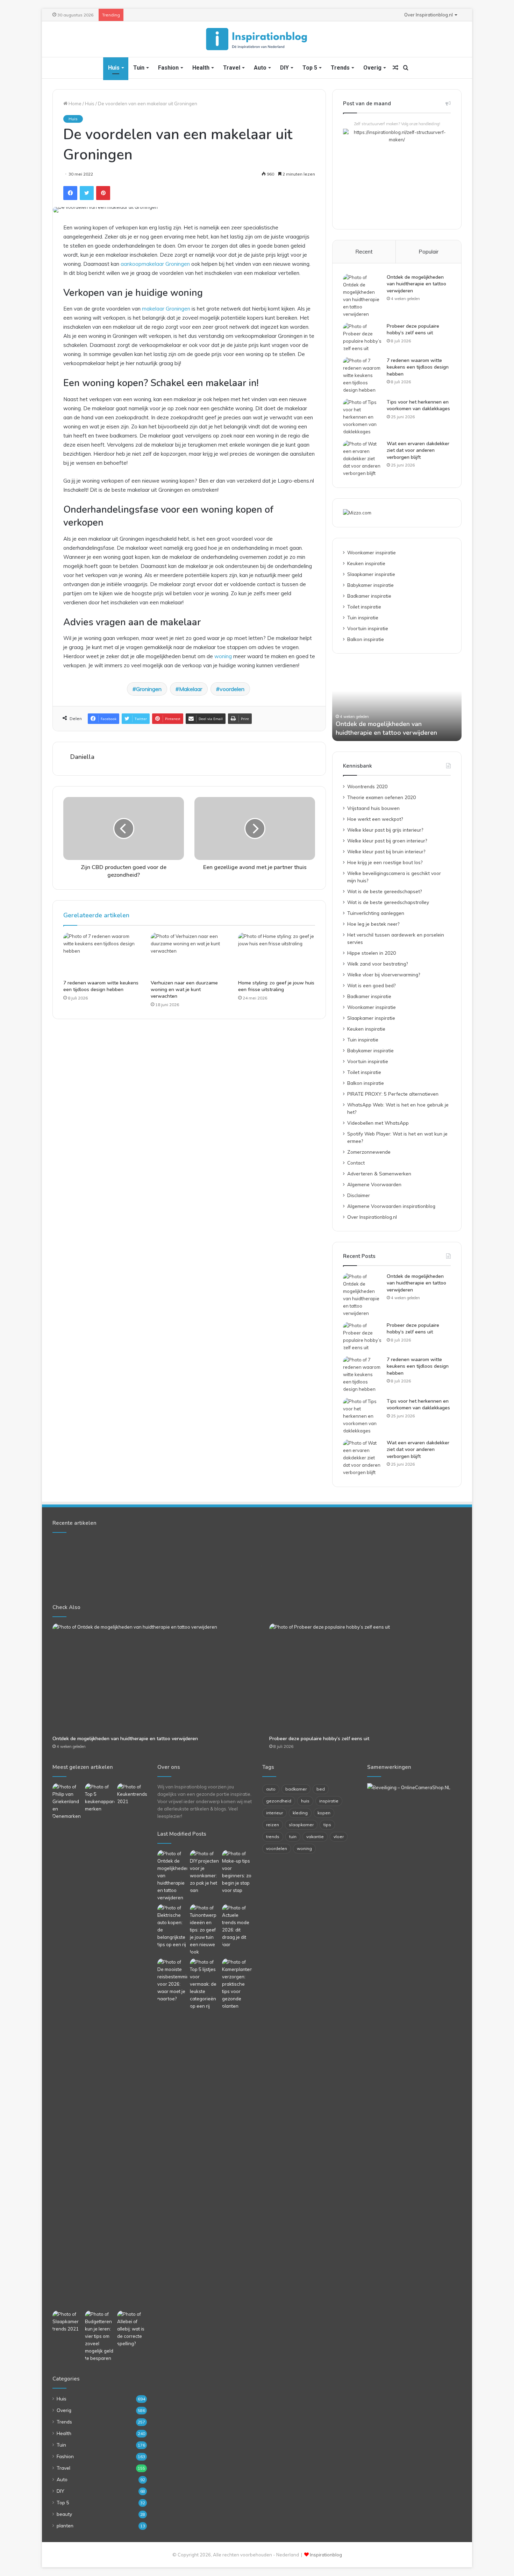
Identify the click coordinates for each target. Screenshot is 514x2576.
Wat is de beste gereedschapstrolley (388, 902)
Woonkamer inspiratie (372, 552)
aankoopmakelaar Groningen (155, 264)
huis (305, 1801)
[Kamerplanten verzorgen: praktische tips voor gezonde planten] (237, 1984)
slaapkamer (301, 1825)
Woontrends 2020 (367, 786)
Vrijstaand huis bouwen (373, 808)
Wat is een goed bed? (371, 985)
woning (223, 656)
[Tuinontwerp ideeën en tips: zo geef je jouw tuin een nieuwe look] (205, 1930)
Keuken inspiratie (366, 563)
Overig (372, 68)
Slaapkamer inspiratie (371, 574)
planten (65, 2525)
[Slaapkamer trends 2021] (67, 2322)
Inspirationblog (326, 2555)
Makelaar (191, 689)
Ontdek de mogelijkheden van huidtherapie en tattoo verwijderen (416, 284)
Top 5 (310, 68)
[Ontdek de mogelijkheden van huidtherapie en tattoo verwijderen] (362, 296)
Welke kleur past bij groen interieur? (387, 841)
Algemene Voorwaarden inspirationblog (391, 1206)
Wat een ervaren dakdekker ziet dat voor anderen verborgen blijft (418, 450)
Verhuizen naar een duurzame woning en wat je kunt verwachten (184, 990)
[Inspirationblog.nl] (257, 39)
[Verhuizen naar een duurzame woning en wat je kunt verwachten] (189, 954)
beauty (64, 2514)
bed (321, 1789)
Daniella (82, 757)
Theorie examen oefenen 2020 (381, 797)
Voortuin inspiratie (368, 628)
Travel (232, 68)
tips (327, 1825)
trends (273, 1837)
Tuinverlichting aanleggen (376, 913)
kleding (300, 1813)
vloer (339, 1837)
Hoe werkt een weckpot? (375, 819)
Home (74, 104)
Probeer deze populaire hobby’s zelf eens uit (413, 330)
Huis (114, 68)
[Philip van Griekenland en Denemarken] (67, 1802)
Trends (340, 68)
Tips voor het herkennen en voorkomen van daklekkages (418, 405)
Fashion (168, 68)
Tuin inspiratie (363, 617)
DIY (284, 68)
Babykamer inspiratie (370, 585)
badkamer (296, 1789)
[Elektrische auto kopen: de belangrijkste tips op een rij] (172, 1926)
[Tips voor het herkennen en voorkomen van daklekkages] (362, 417)
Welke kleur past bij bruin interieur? (386, 851)
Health (201, 68)
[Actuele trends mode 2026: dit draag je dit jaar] (237, 1926)
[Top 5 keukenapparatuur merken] (100, 2045)
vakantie (315, 1837)
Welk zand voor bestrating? (377, 964)
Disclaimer (359, 1195)
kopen (324, 1813)
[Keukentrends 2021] (132, 1794)
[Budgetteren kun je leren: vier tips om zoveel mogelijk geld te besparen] (100, 2336)
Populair (429, 252)
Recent (364, 252)
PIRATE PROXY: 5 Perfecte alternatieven (393, 1094)
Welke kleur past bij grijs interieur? (385, 830)
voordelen (232, 689)
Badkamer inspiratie (369, 596)
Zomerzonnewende (369, 1152)
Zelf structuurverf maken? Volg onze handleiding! (397, 124)
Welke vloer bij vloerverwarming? (384, 974)
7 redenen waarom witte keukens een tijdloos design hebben (101, 986)
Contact (356, 1163)
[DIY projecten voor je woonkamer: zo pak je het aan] (205, 1872)
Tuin (139, 68)
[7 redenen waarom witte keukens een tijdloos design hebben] (102, 954)
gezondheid (279, 1801)
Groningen (149, 689)
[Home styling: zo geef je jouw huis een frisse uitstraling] (277, 954)
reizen (273, 1825)
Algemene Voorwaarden (374, 1184)
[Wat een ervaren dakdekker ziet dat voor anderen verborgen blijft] (362, 459)
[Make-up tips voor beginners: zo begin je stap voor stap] (237, 1872)
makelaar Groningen (166, 309)
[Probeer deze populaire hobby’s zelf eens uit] (362, 337)
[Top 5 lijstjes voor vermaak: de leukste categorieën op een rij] (205, 1984)
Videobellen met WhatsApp (378, 1123)
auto (271, 1789)
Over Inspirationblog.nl (429, 15)
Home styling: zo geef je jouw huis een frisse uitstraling (276, 986)
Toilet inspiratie (364, 607)
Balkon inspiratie (366, 639)
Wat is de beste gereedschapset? (384, 891)
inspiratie (329, 1801)
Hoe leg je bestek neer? (373, 924)
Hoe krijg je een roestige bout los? (385, 862)
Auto (260, 68)
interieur (274, 1813)
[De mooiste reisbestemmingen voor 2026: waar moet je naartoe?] (172, 1980)
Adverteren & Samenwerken (379, 1173)
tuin (293, 1837)
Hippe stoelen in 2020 (372, 953)
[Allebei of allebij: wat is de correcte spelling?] (132, 2329)
